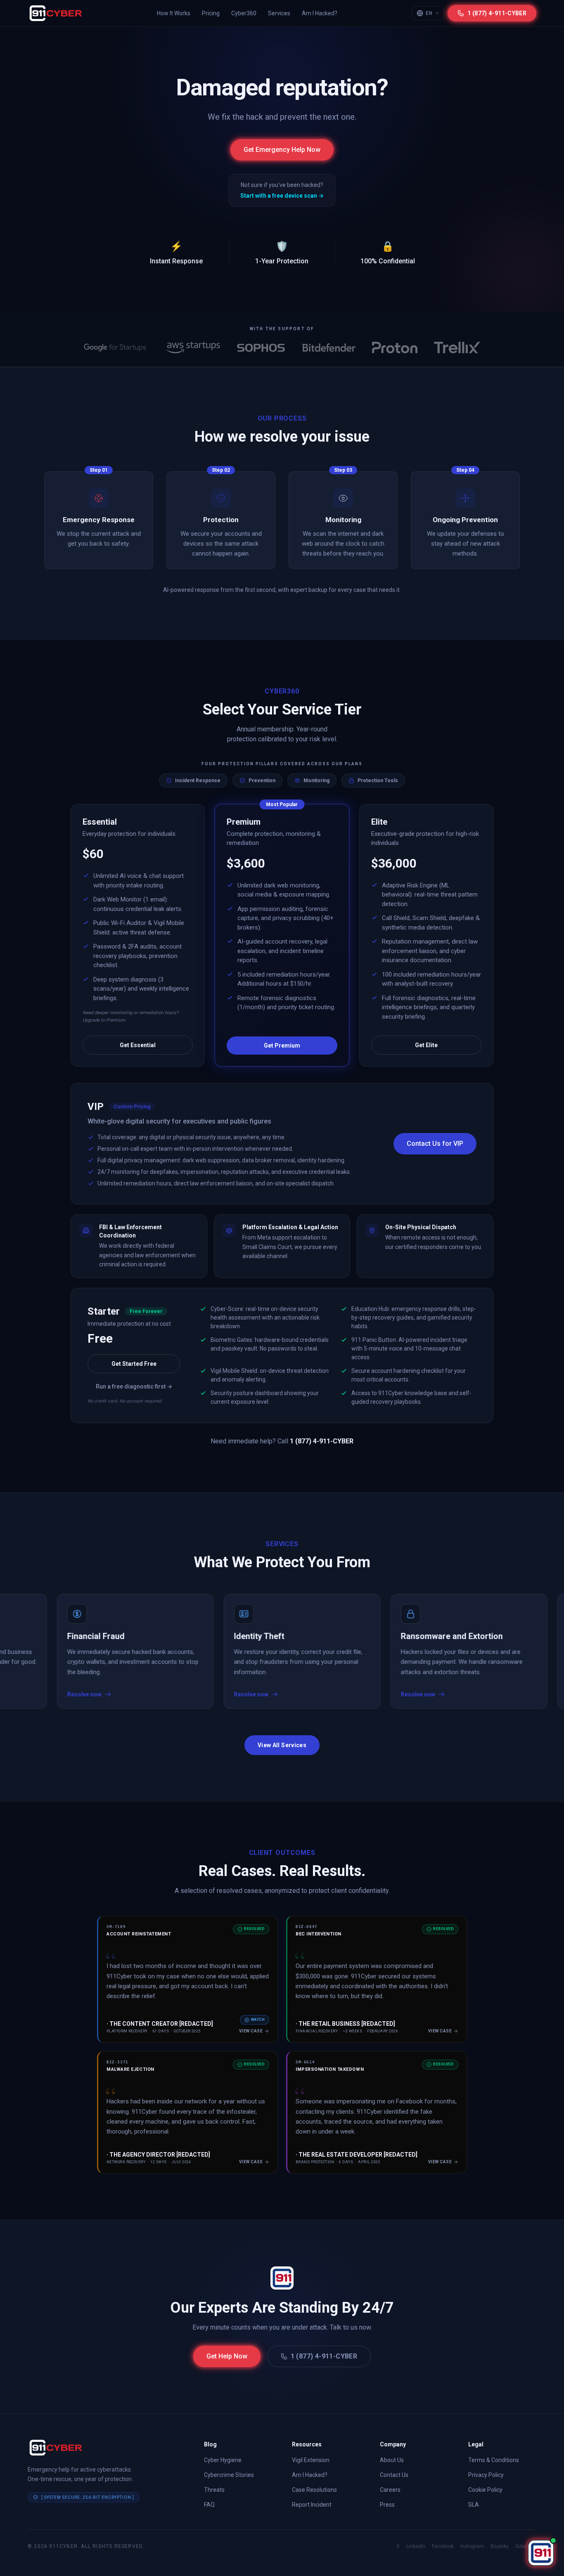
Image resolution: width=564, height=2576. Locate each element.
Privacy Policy (486, 2475)
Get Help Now (227, 2356)
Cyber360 (244, 13)
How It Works (174, 13)
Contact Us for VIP (435, 1144)
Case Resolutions (314, 2490)
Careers (390, 2490)
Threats (214, 2490)
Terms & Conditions (494, 2460)
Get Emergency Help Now (282, 150)
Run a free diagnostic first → (134, 1386)
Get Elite (426, 1045)
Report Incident (312, 2505)
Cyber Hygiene (223, 2460)
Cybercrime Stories (229, 2475)
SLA (474, 2505)
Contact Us (394, 2475)
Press (387, 2505)
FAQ (209, 2505)
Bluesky (500, 2546)
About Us (392, 2460)
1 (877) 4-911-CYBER (324, 2356)
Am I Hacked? (320, 13)
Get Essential (138, 1045)
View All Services (282, 1745)
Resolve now (184, 1694)
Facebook (443, 2546)
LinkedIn (416, 2546)
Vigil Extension (311, 2460)
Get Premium (282, 1046)
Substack (526, 2546)
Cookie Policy (485, 2490)
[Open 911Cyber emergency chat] (541, 2553)
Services (279, 13)
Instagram (472, 2546)
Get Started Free (134, 1364)
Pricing (211, 13)
